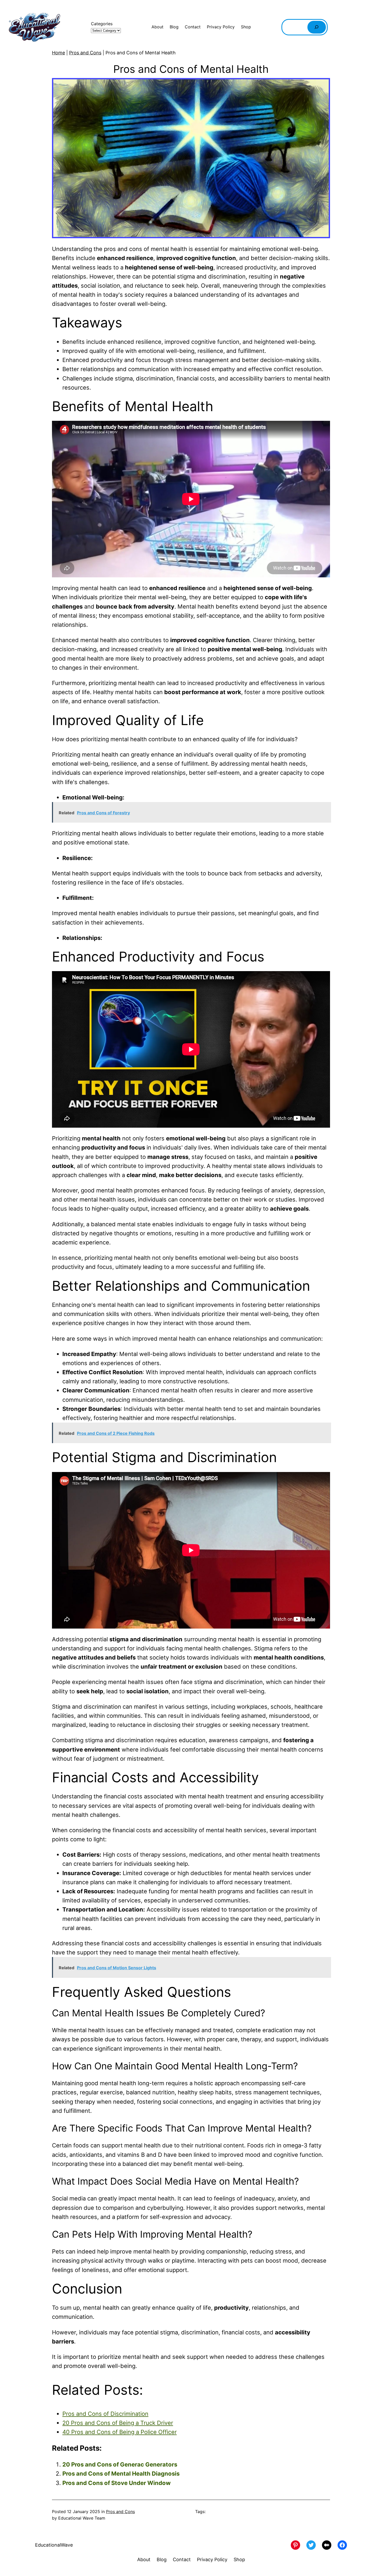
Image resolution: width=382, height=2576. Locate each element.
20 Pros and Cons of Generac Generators (120, 2464)
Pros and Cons (85, 53)
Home (58, 53)
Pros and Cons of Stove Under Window (117, 2483)
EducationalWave (54, 2545)
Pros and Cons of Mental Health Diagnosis (121, 2474)
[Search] (317, 27)
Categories (102, 24)
